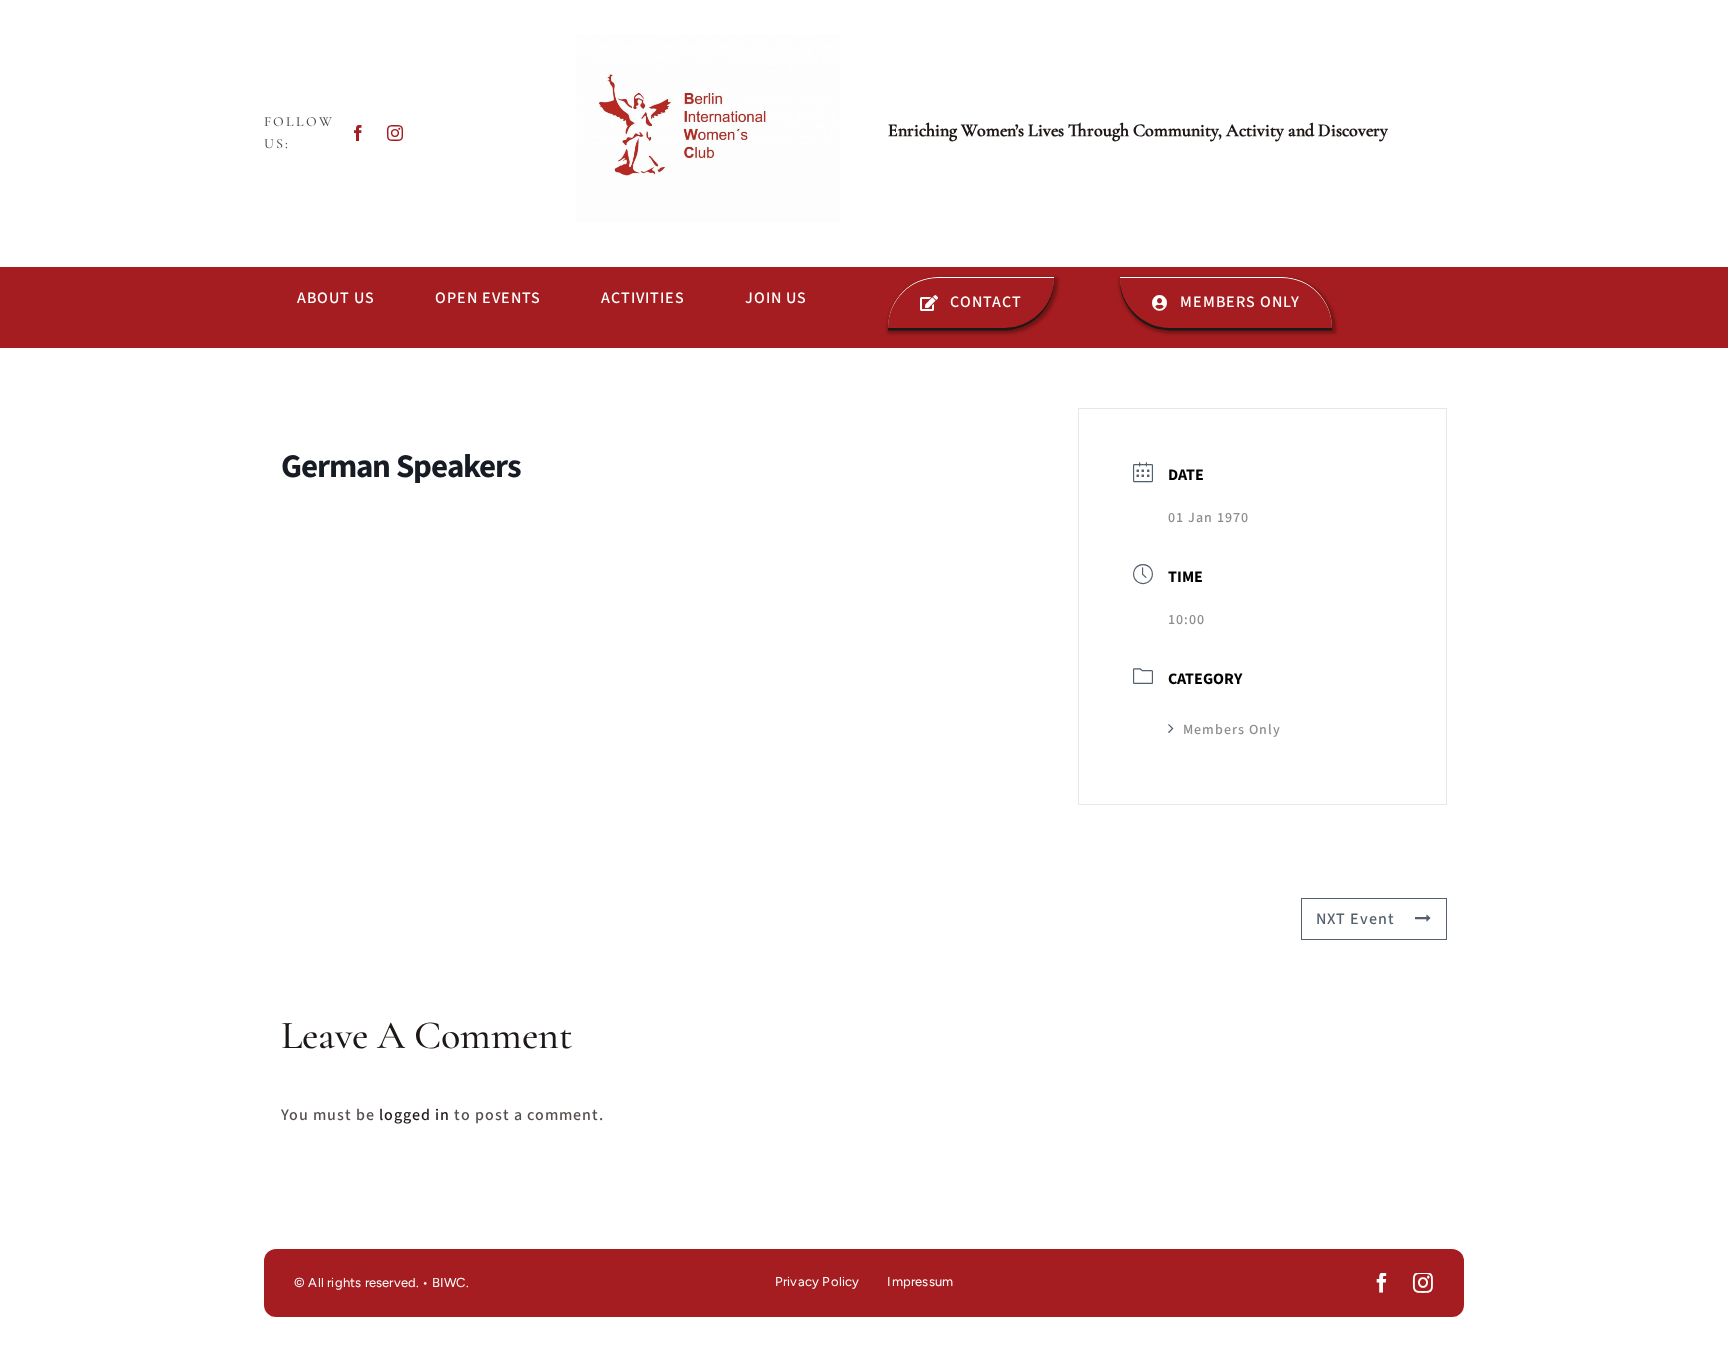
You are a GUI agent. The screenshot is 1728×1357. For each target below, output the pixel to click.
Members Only (1232, 730)
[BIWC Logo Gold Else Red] (708, 43)
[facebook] (358, 133)
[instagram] (395, 133)
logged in (414, 1115)
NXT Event (1355, 919)
